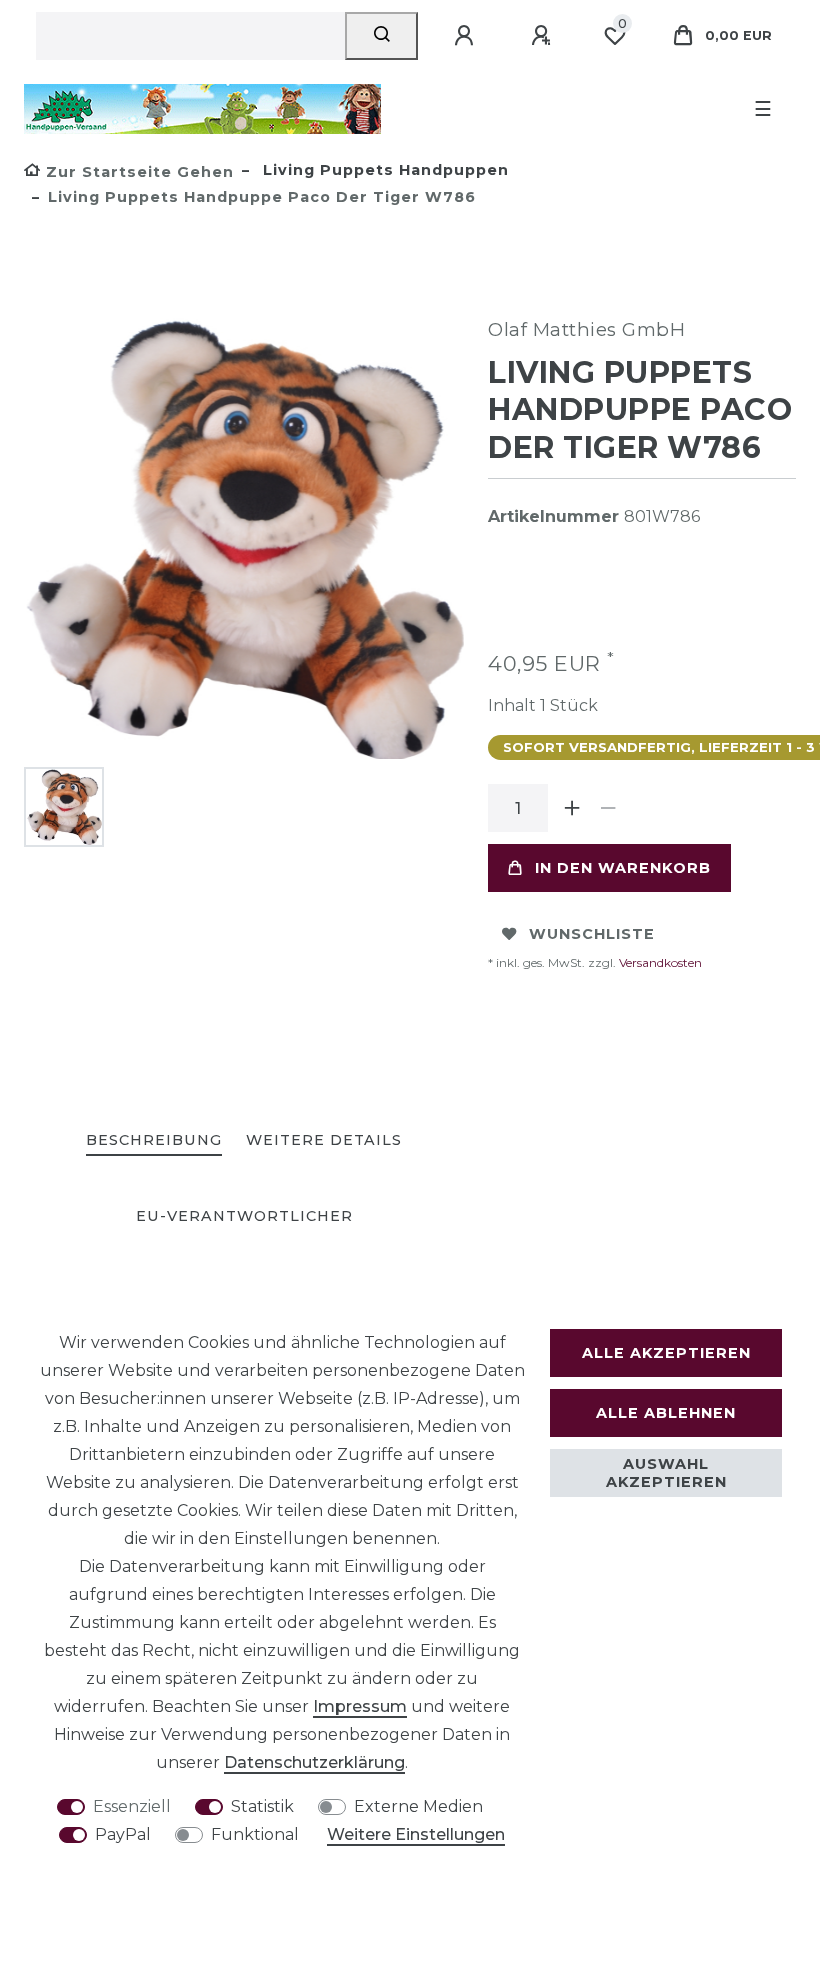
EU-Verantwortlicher (244, 1216)
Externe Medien (418, 1806)
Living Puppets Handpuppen (383, 170)
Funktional (255, 1834)
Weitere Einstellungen (416, 1834)
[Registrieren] (544, 36)
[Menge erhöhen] (572, 808)
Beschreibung (154, 1140)
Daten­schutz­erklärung (314, 1762)
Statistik (262, 1806)
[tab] (154, 1141)
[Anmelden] (467, 36)
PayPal (123, 1834)
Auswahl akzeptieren (666, 1473)
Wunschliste (592, 934)
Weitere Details (324, 1140)
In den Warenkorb (623, 868)
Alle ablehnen (666, 1413)
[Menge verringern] (608, 808)
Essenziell (132, 1806)
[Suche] (381, 36)
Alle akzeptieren (666, 1353)
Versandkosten (659, 962)
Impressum (360, 1706)
